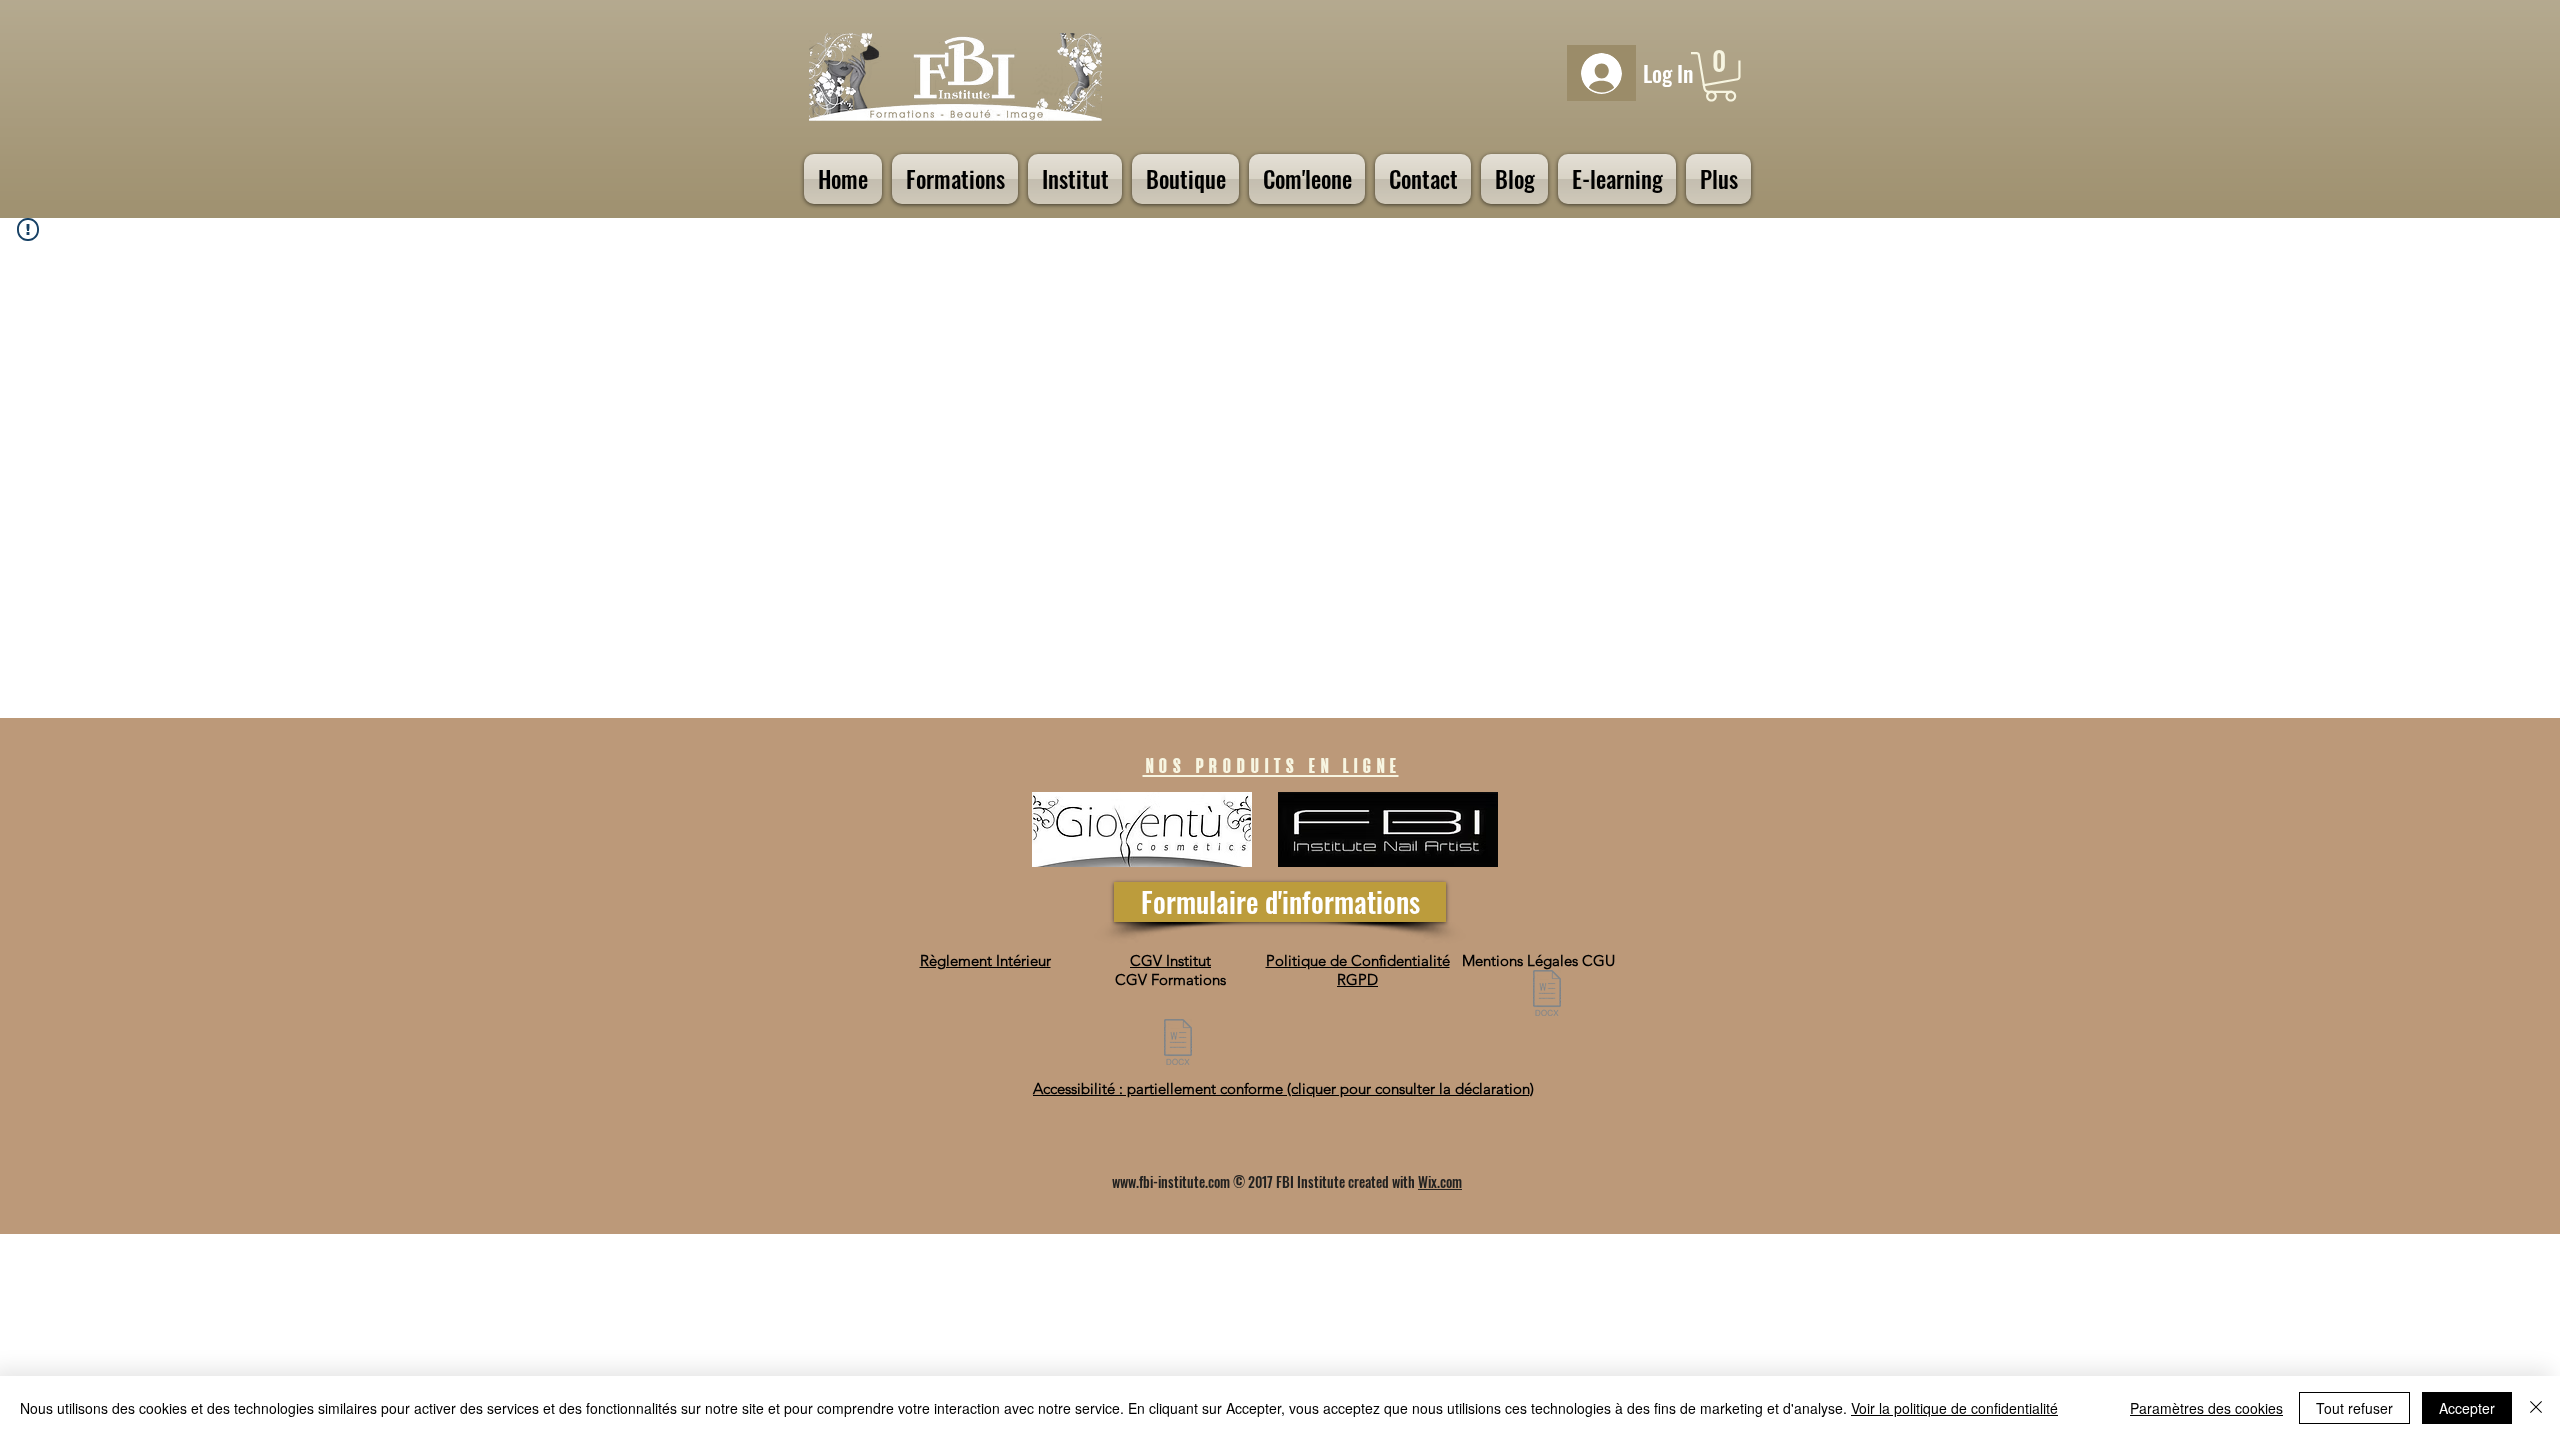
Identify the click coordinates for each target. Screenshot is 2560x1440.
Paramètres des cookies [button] (2206, 1408)
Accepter (2467, 1408)
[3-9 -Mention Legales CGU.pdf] (1547, 995)
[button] (1720, 77)
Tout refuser (2354, 1408)
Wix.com (1440, 1181)
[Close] (2536, 1408)
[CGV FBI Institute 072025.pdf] (1178, 1044)
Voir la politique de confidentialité (1954, 1408)
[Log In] (1601, 73)
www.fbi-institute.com (1171, 1181)
